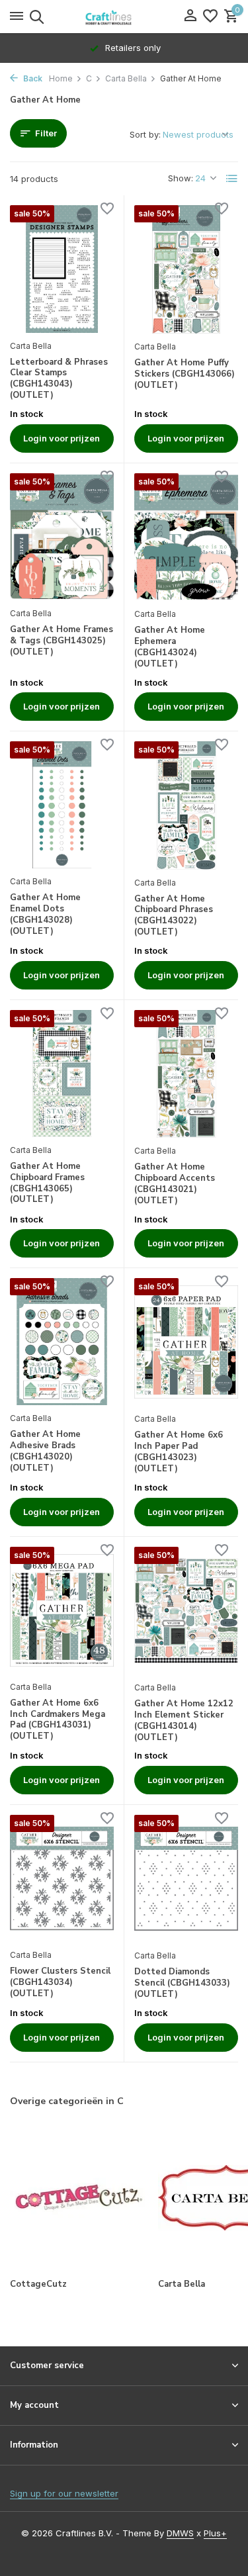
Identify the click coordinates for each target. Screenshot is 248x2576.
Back (32, 78)
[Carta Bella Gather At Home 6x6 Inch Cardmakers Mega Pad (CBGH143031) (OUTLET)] (62, 1610)
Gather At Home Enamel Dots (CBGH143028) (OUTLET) (45, 915)
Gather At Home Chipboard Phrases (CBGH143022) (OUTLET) (174, 916)
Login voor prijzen (62, 438)
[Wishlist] (210, 17)
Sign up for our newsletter (64, 2493)
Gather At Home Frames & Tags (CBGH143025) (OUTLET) (62, 641)
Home (61, 78)
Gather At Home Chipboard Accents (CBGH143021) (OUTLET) (175, 1184)
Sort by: (145, 134)
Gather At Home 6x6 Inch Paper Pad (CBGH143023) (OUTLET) (179, 1452)
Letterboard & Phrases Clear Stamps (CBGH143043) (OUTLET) (59, 379)
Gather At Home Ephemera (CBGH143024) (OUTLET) (170, 647)
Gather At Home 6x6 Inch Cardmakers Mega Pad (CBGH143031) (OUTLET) (58, 1720)
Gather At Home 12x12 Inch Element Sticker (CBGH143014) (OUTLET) (184, 1721)
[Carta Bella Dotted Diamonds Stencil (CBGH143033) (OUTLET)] (186, 1879)
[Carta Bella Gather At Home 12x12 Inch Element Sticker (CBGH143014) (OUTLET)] (186, 1611)
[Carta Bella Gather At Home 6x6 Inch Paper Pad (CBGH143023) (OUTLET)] (186, 1342)
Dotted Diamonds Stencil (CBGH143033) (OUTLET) (182, 1983)
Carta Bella (126, 78)
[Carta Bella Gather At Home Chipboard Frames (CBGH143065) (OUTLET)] (62, 1074)
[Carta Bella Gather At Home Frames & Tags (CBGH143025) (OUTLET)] (62, 537)
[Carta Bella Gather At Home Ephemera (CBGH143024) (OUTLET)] (186, 537)
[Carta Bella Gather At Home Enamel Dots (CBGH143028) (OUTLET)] (62, 805)
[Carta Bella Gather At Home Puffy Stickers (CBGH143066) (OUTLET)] (186, 269)
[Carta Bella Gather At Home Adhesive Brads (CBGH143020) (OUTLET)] (62, 1342)
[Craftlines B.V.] (124, 17)
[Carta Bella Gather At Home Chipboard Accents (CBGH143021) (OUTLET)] (186, 1074)
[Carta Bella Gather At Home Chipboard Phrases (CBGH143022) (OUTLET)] (186, 805)
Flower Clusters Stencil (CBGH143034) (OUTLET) (60, 1983)
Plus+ (215, 2533)
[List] (232, 179)
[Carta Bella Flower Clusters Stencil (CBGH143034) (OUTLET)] (62, 1878)
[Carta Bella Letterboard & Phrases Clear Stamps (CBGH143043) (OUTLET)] (62, 269)
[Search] (35, 17)
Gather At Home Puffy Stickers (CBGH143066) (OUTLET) (185, 374)
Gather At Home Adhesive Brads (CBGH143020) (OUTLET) (45, 1451)
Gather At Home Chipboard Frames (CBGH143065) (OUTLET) (47, 1183)
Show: (181, 178)
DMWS (180, 2533)
